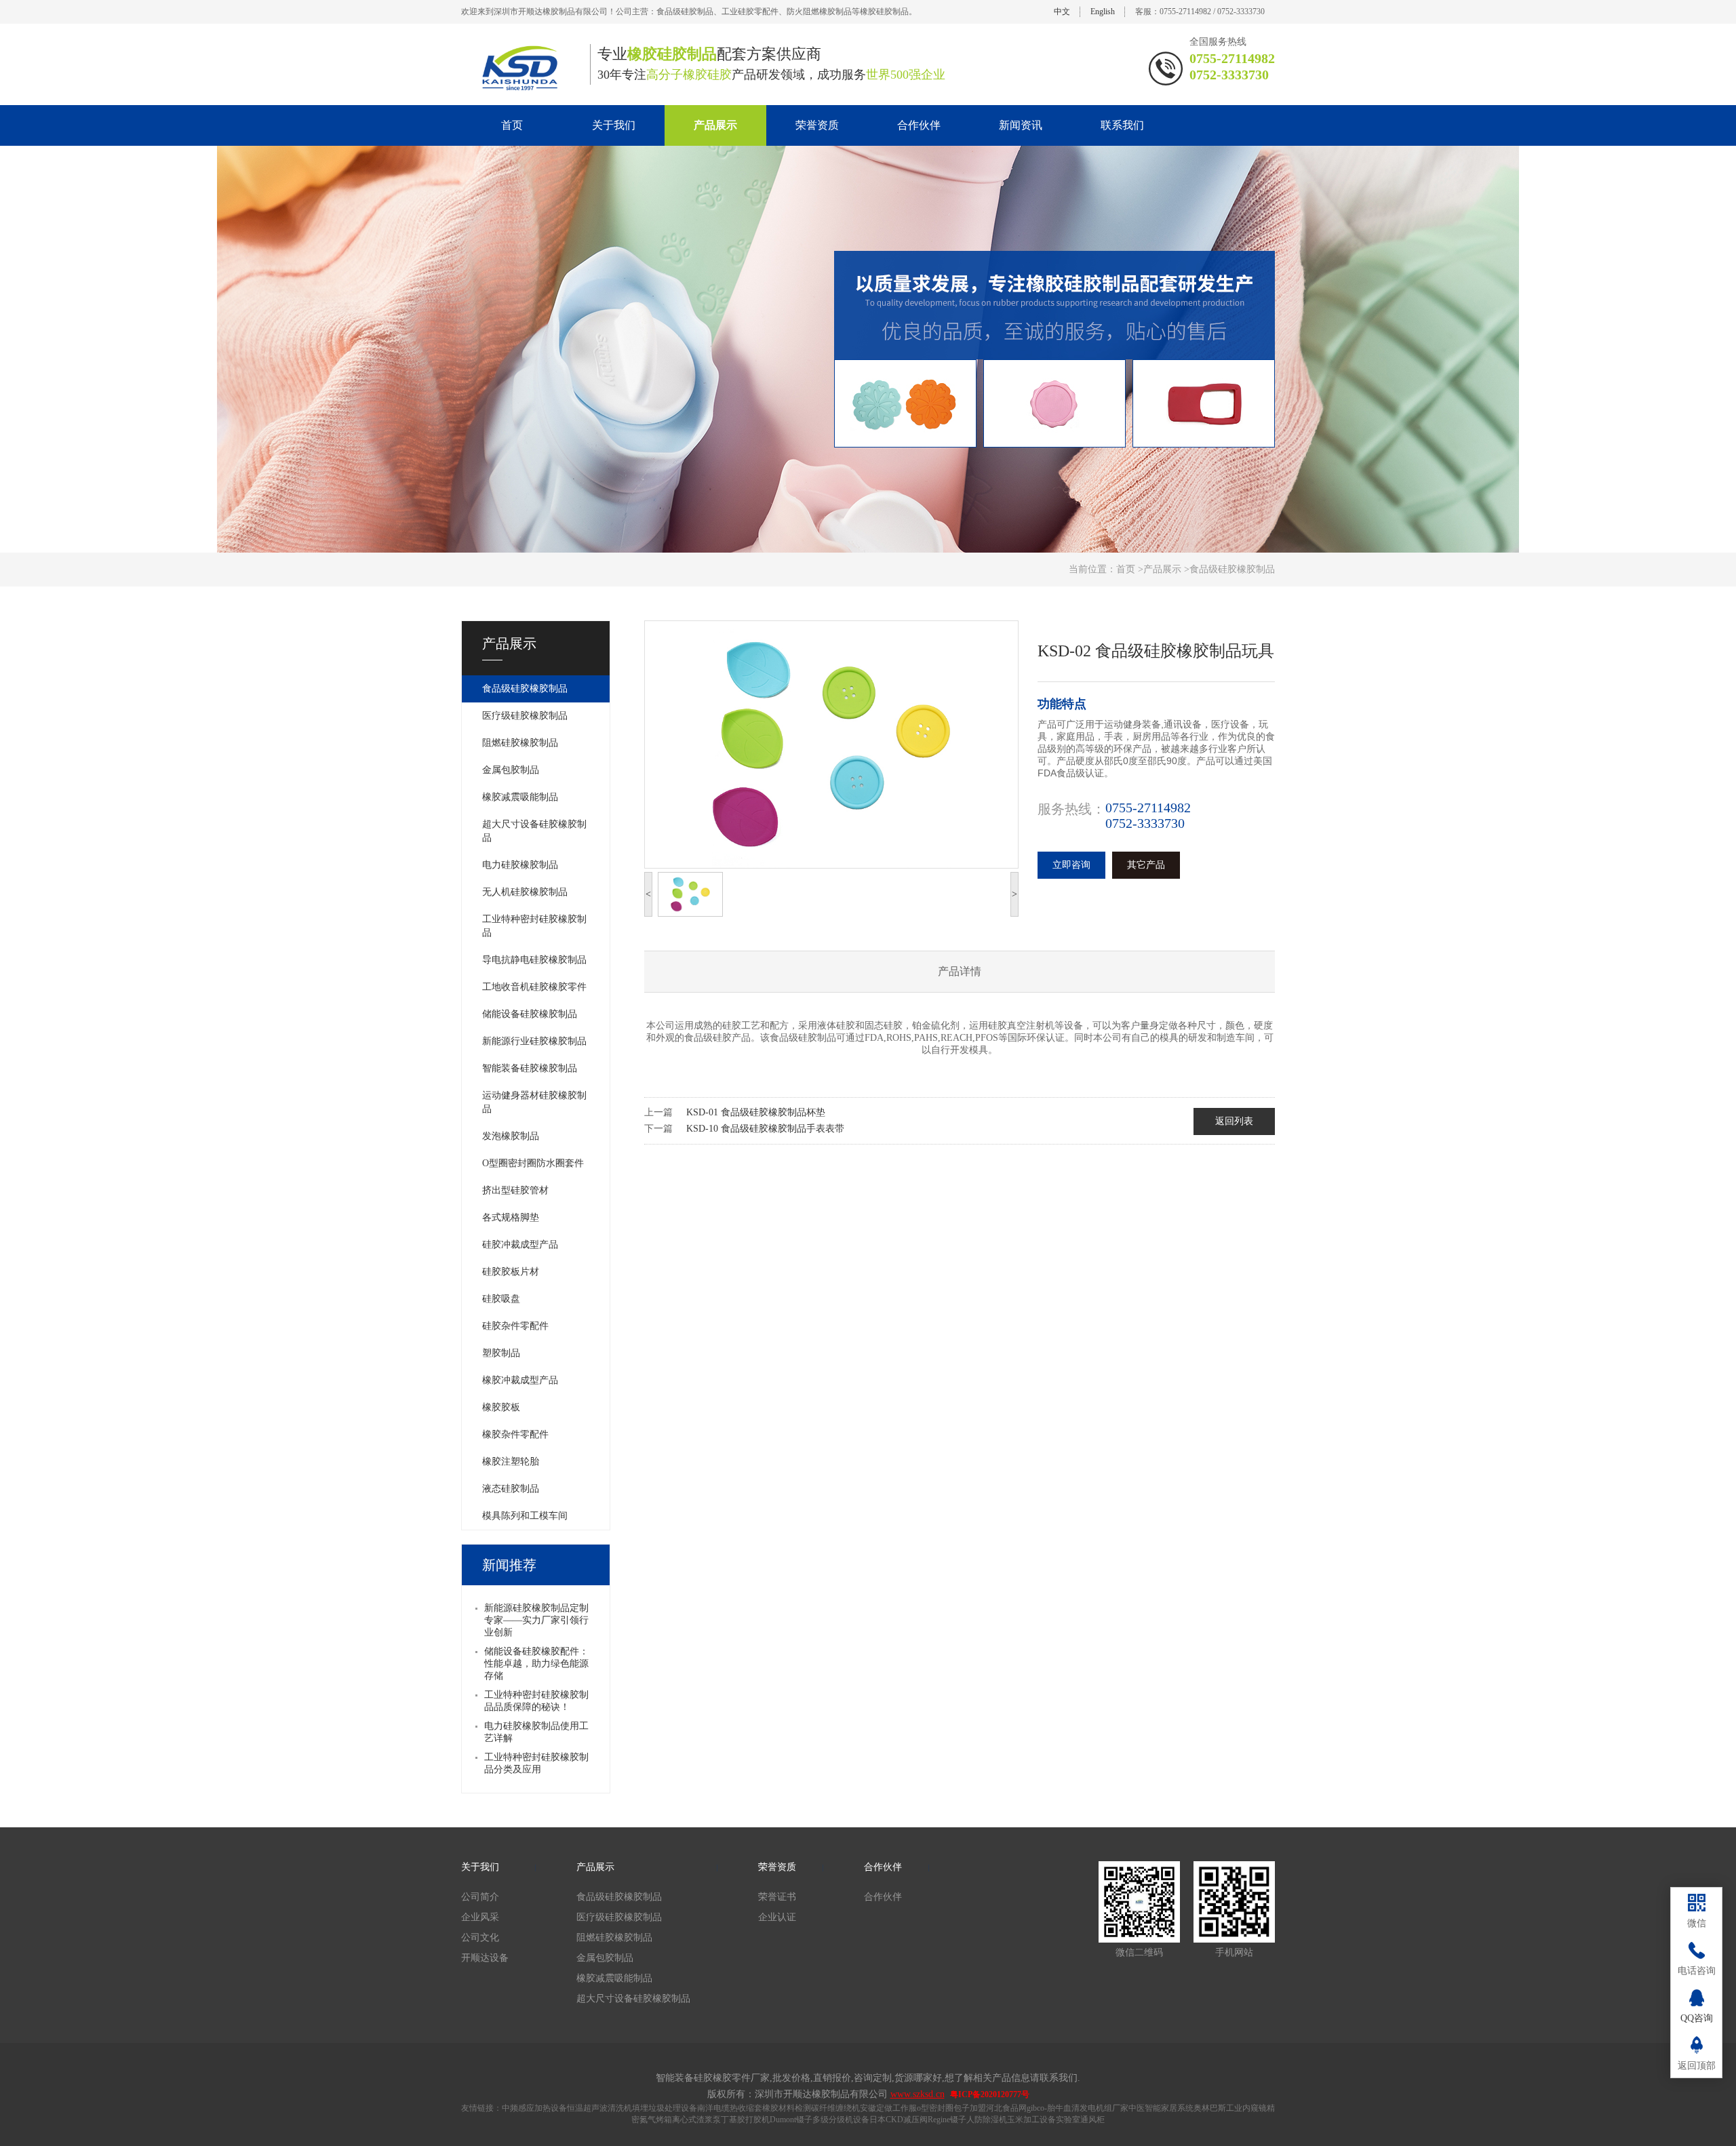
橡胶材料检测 (787, 2108)
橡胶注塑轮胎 (511, 1462)
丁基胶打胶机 (745, 2120)
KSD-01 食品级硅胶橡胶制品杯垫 (756, 1112)
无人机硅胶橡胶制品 (525, 892)
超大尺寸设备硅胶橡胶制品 (534, 831)
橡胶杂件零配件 (515, 1434)
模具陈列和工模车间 (525, 1516)
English (1103, 12)
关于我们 (614, 125)
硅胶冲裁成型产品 (520, 1245)
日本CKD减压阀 (899, 2120)
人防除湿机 (987, 2120)
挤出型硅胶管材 (515, 1190)
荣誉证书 (777, 1897)
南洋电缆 (713, 2108)
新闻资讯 (1021, 125)
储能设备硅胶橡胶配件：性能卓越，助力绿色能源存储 (536, 1664)
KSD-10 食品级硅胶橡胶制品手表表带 (765, 1129)
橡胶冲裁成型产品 (520, 1380)
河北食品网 (1006, 2108)
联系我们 (1122, 125)
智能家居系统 (1169, 2108)
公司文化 (480, 1938)
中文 (1062, 12)
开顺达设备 (485, 1958)
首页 (512, 125)
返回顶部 (1697, 2066)
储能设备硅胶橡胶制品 (530, 1014)
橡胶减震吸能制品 (520, 797)
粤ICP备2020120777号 (990, 2094)
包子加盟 (970, 2108)
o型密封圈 (935, 2108)
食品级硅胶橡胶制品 (525, 689)
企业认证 (777, 1917)
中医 (1137, 2108)
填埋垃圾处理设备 (665, 2108)
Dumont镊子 (791, 2120)
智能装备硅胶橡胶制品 (530, 1068)
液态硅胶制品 (511, 1489)
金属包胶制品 (511, 770)
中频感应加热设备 (534, 2108)
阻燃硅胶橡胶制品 (520, 743)
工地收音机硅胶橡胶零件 (534, 987)
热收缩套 (746, 2108)
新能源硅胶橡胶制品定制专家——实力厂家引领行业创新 (536, 1620)
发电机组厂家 (1104, 2108)
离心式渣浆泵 (696, 2120)
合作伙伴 (919, 125)
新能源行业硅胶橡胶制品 (534, 1041)
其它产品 (1146, 865)
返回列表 (1234, 1121)
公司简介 (480, 1897)
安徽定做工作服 (888, 2108)
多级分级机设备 (841, 2120)
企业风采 (480, 1917)
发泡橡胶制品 (511, 1136)
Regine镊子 (947, 2120)
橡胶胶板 (501, 1407)
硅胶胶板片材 (511, 1272)
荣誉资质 (817, 125)
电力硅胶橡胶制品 (520, 865)
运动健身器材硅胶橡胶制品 (534, 1102)
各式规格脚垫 (511, 1217)
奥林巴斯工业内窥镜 (1230, 2108)
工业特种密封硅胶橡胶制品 (534, 926)
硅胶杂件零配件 (515, 1326)
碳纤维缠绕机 (835, 2108)
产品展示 (715, 125)
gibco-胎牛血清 (1053, 2108)
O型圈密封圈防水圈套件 (533, 1163)
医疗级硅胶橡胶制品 (525, 716)
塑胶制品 (501, 1353)
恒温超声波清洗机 (599, 2108)
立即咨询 (1071, 865)
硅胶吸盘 (501, 1299)
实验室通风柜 (1080, 2120)
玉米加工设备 (1031, 2120)
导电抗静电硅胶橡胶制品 (534, 960)
